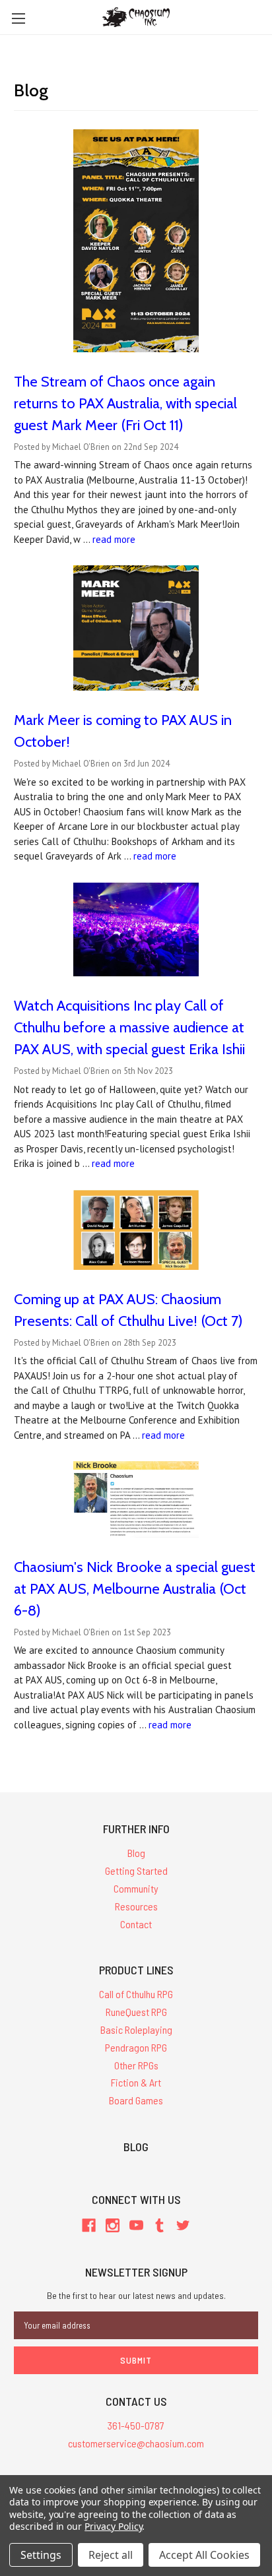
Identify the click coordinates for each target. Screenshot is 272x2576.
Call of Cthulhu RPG (136, 1994)
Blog (136, 1853)
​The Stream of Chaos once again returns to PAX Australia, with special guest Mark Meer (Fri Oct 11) (125, 403)
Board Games (136, 2100)
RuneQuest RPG (136, 2012)
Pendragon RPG (136, 2047)
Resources (136, 1906)
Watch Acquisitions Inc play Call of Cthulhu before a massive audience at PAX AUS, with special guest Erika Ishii (129, 1027)
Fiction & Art (136, 2082)
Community (136, 1888)
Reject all (111, 2555)
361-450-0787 (136, 2425)
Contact (136, 1924)
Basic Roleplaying (136, 2029)
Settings (41, 2555)
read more (114, 539)
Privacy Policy (113, 2526)
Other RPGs (136, 2065)
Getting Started (136, 1870)
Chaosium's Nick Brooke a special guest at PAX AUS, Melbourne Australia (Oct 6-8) (135, 1589)
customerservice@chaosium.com (136, 2443)
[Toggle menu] (18, 18)
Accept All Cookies (204, 2555)
